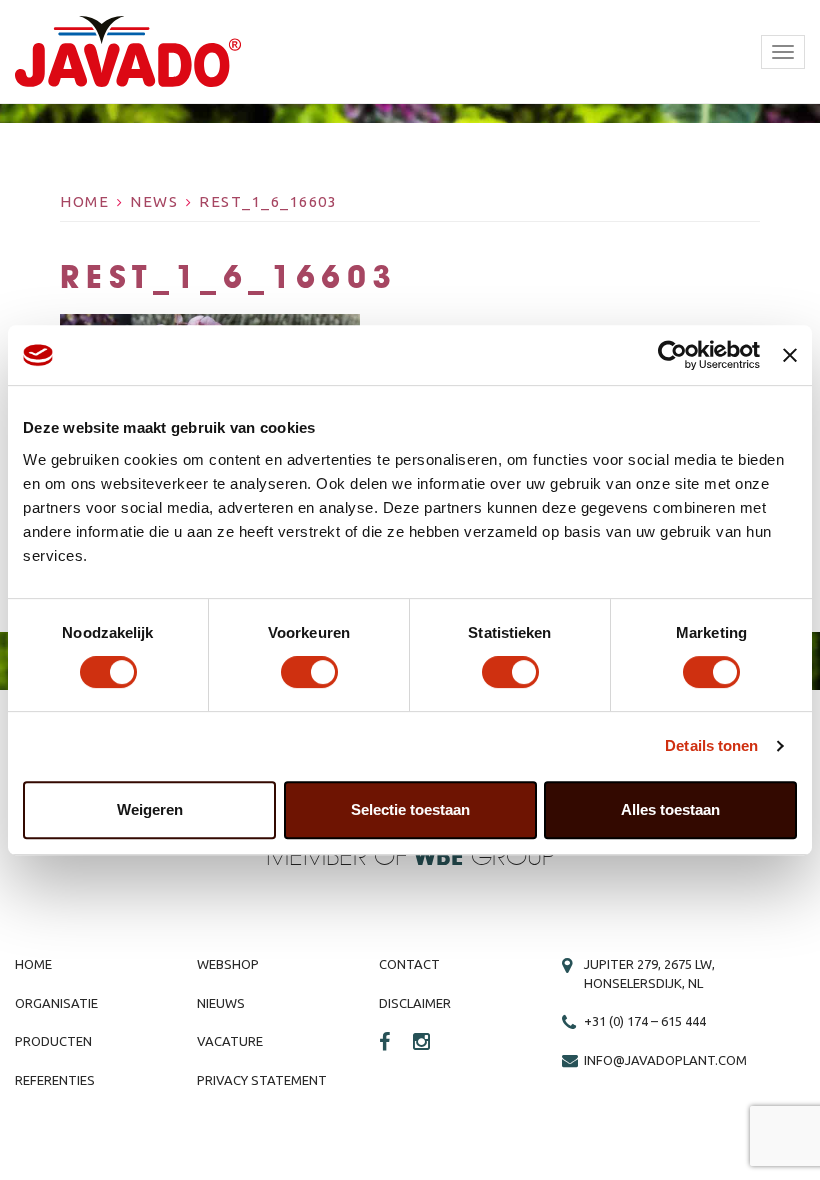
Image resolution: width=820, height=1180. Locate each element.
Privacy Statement (262, 1080)
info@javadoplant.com (665, 1060)
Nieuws (221, 1003)
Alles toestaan (670, 809)
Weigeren (150, 809)
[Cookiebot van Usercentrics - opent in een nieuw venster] (672, 355)
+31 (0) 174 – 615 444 (645, 1021)
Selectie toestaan (410, 809)
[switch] (309, 672)
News (154, 201)
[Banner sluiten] (790, 355)
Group (484, 857)
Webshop (228, 964)
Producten (53, 1041)
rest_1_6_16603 (268, 201)
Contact (409, 964)
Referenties (55, 1080)
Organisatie (56, 1003)
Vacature (230, 1041)
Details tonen (711, 745)
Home (84, 201)
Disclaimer (415, 1003)
